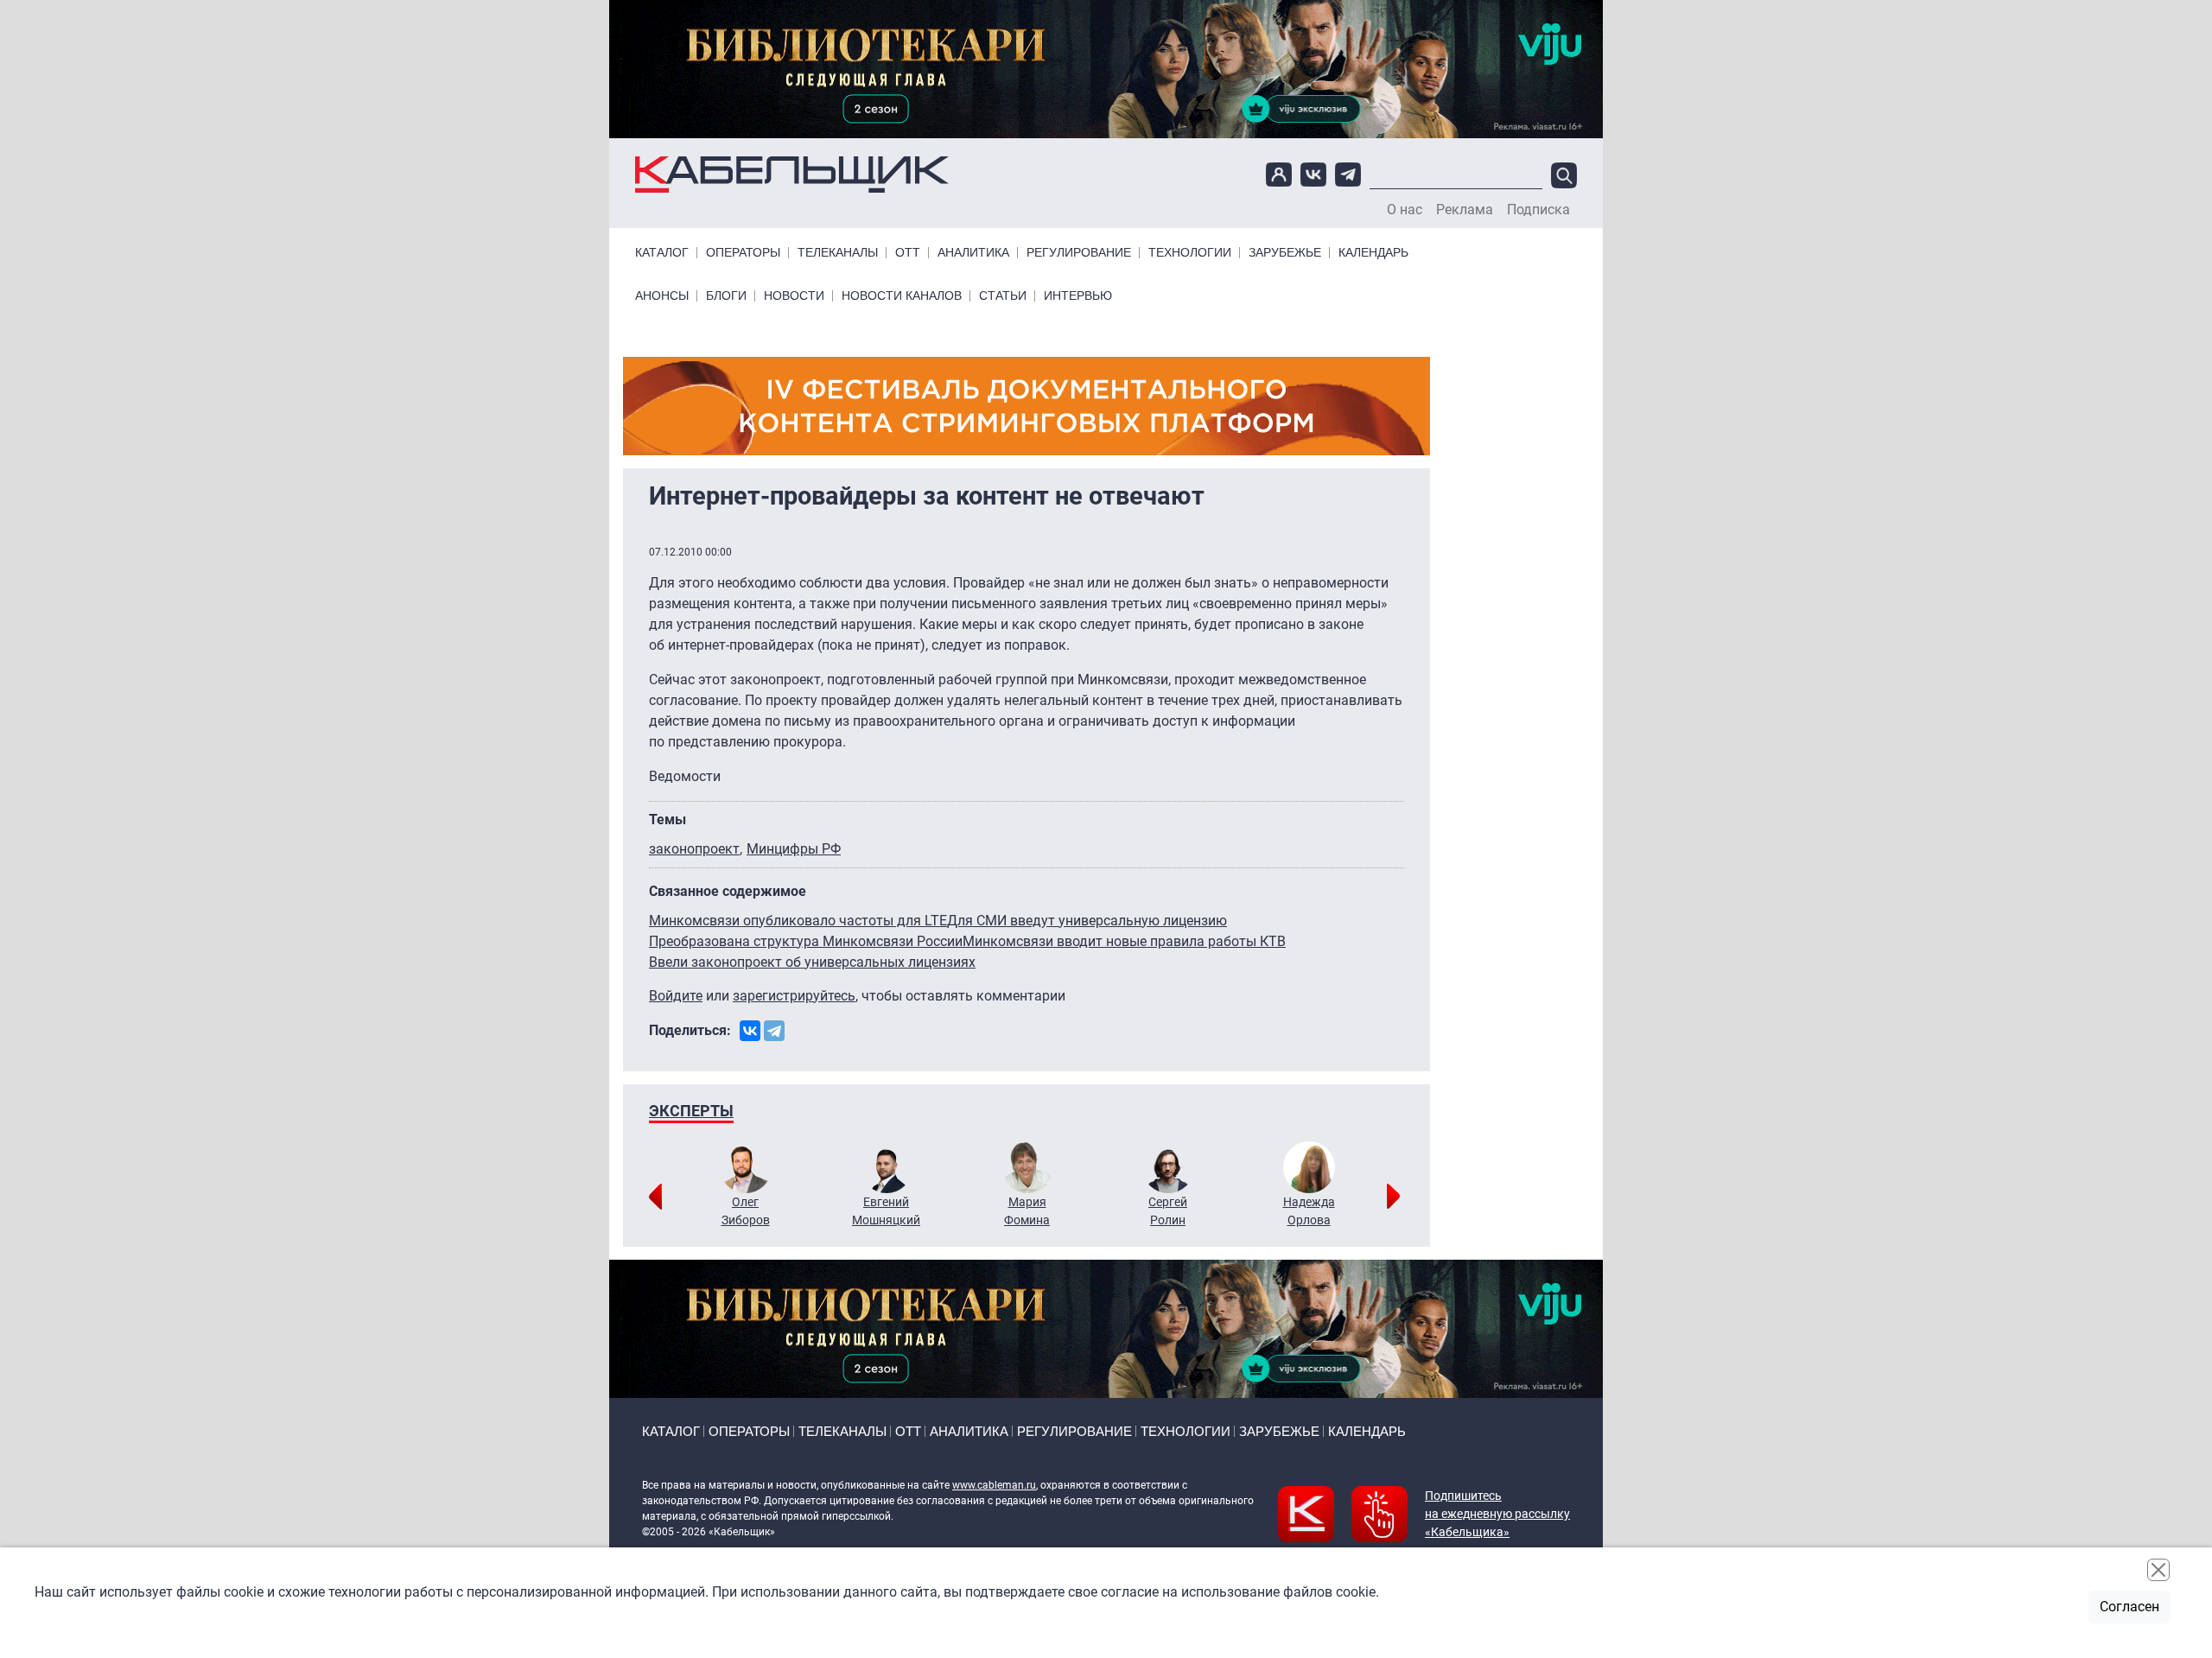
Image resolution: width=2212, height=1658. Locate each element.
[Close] (2158, 1570)
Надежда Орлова (1309, 1211)
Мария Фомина (1027, 1211)
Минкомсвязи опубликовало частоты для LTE (798, 921)
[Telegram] (774, 1031)
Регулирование (1079, 253)
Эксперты (691, 1111)
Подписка (1538, 210)
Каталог (662, 253)
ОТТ (908, 253)
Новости (794, 296)
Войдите (676, 996)
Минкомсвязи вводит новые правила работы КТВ (1124, 941)
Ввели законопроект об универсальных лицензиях (812, 962)
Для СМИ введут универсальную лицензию (1087, 921)
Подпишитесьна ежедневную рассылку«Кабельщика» (1497, 1514)
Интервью (1078, 296)
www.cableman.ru (994, 1485)
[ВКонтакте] (750, 1031)
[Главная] (792, 175)
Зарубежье (1285, 253)
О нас (1405, 210)
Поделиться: (690, 1030)
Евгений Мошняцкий (886, 1211)
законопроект (694, 849)
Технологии (1190, 253)
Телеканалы (838, 253)
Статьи (1003, 296)
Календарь (1373, 253)
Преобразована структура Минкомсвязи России (806, 941)
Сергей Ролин (1168, 1211)
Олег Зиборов (746, 1211)
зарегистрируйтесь (794, 996)
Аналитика (973, 253)
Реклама (1465, 210)
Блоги (726, 296)
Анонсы (662, 296)
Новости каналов (902, 296)
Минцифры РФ (794, 849)
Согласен (2129, 1607)
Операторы (743, 253)
